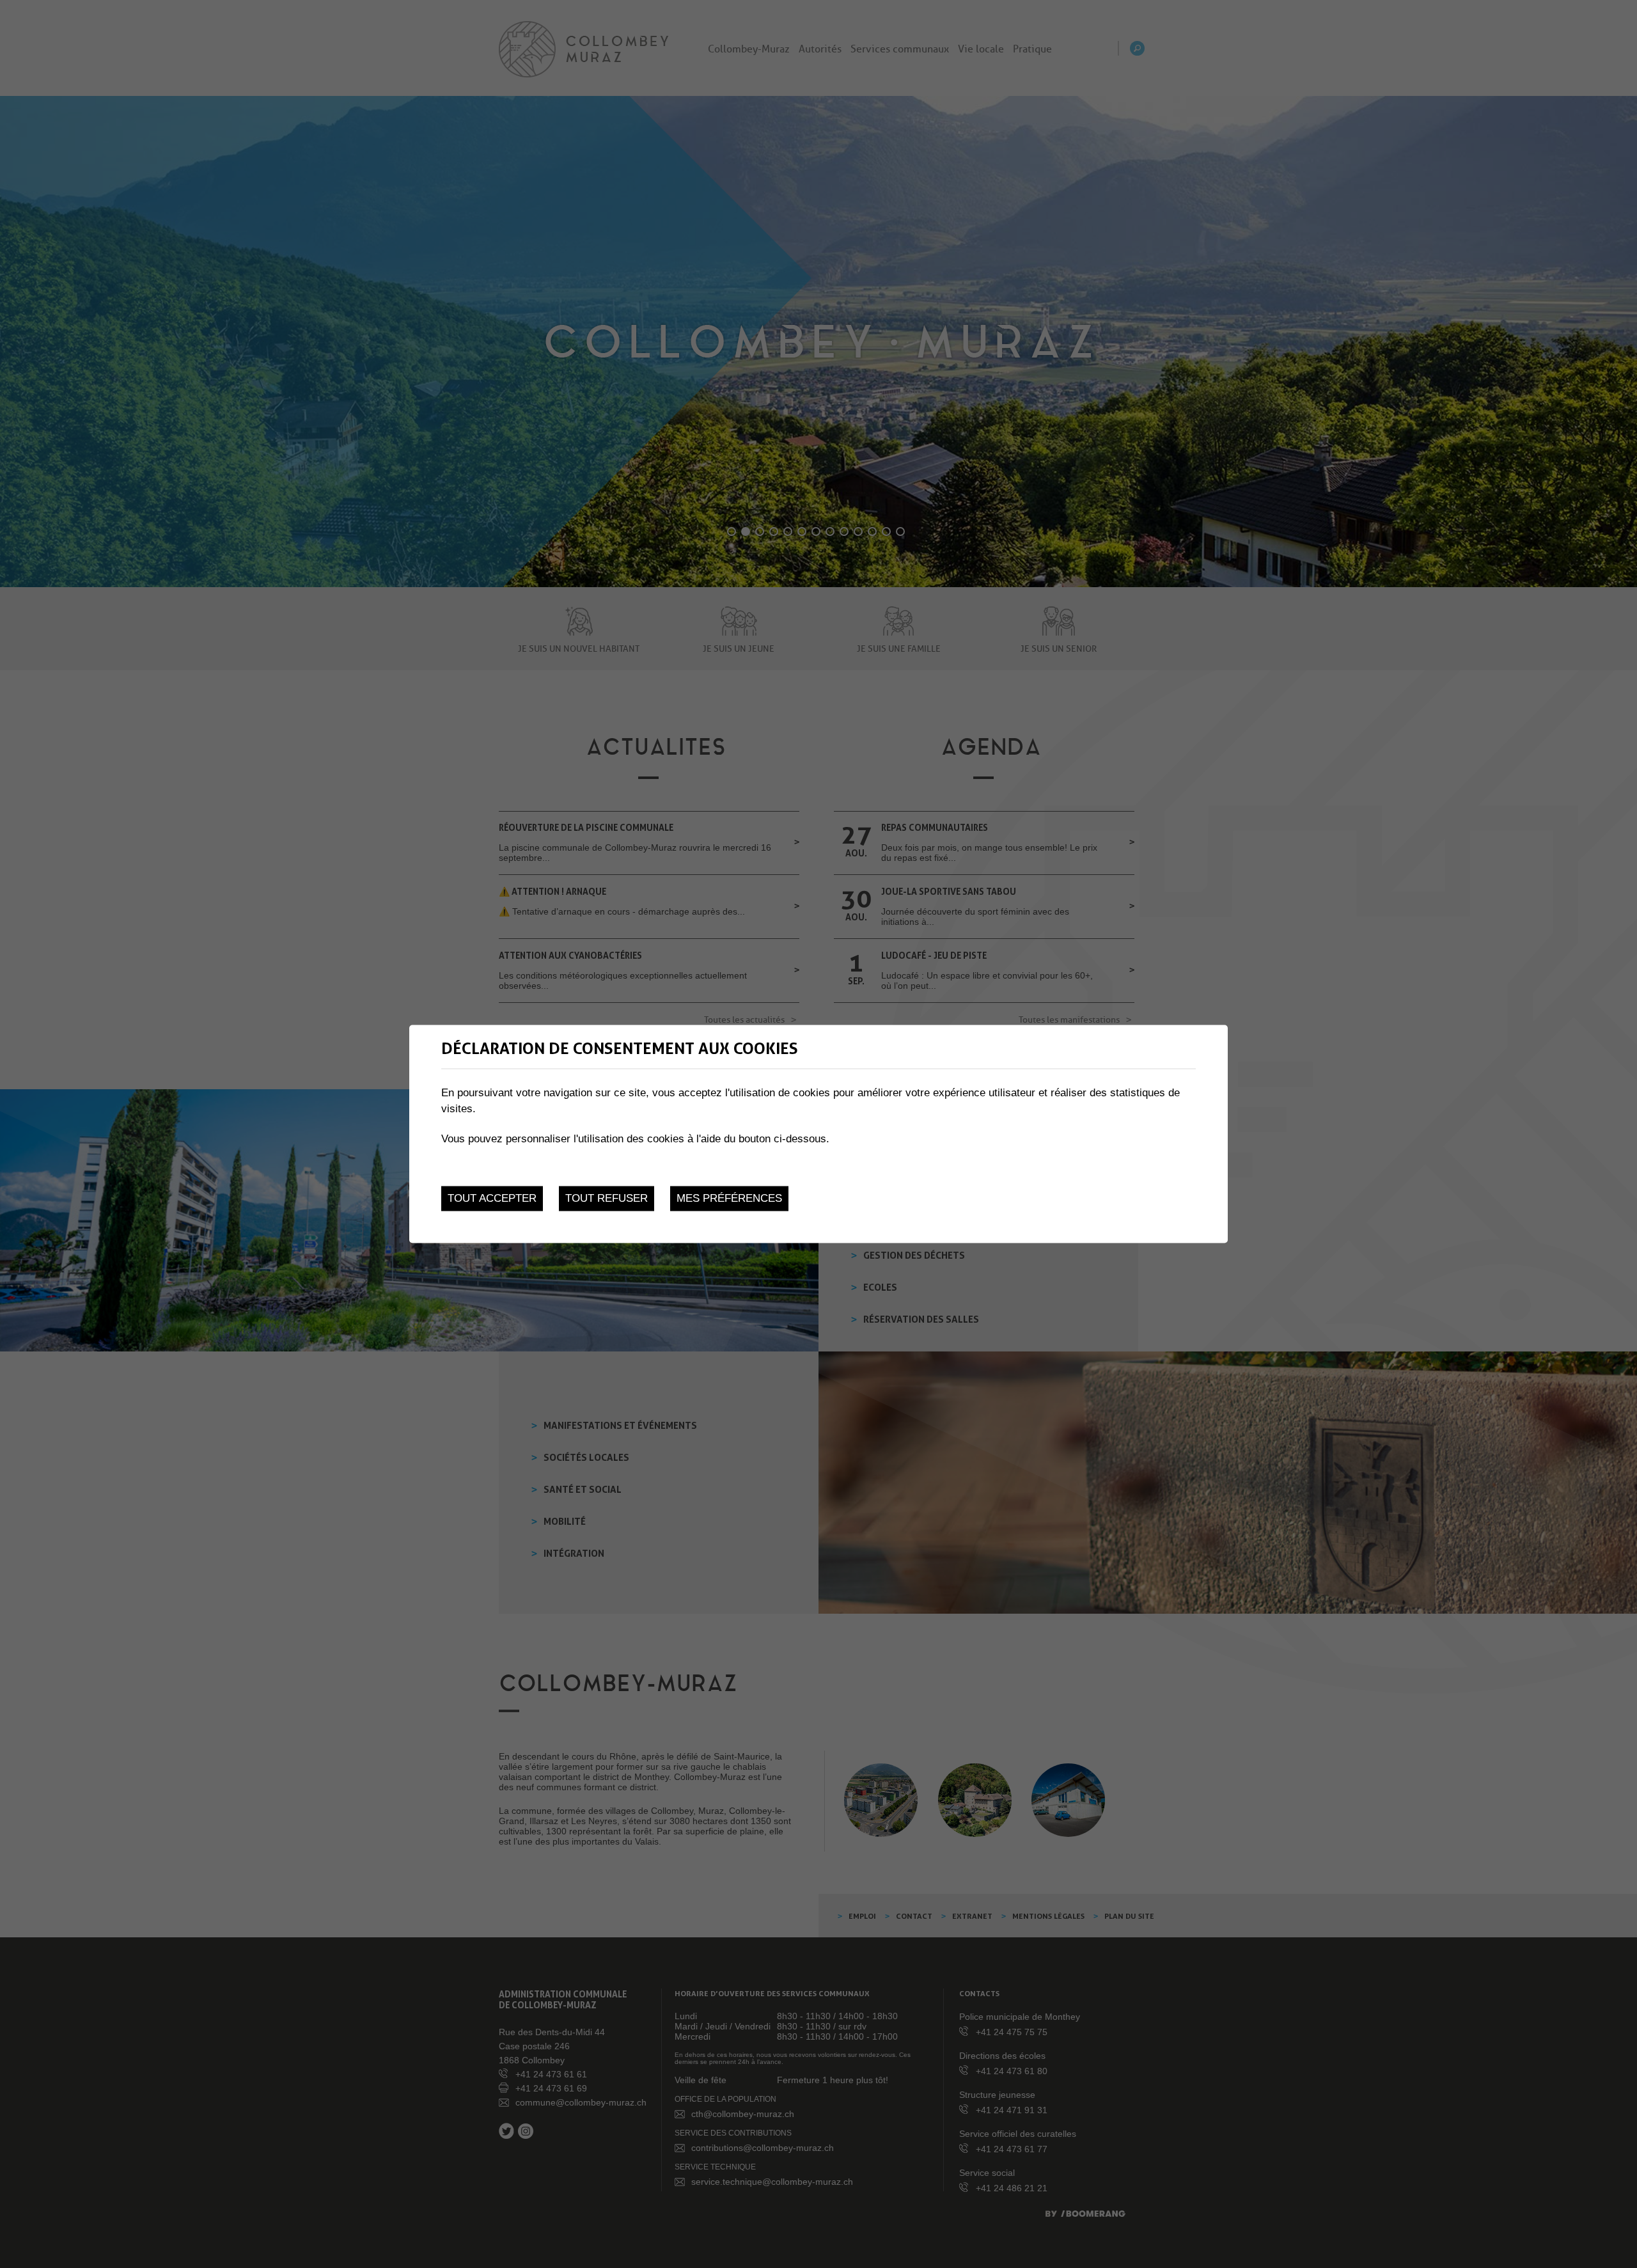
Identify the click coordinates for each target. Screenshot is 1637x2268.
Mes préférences (729, 1198)
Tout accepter (492, 1198)
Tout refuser (607, 1198)
